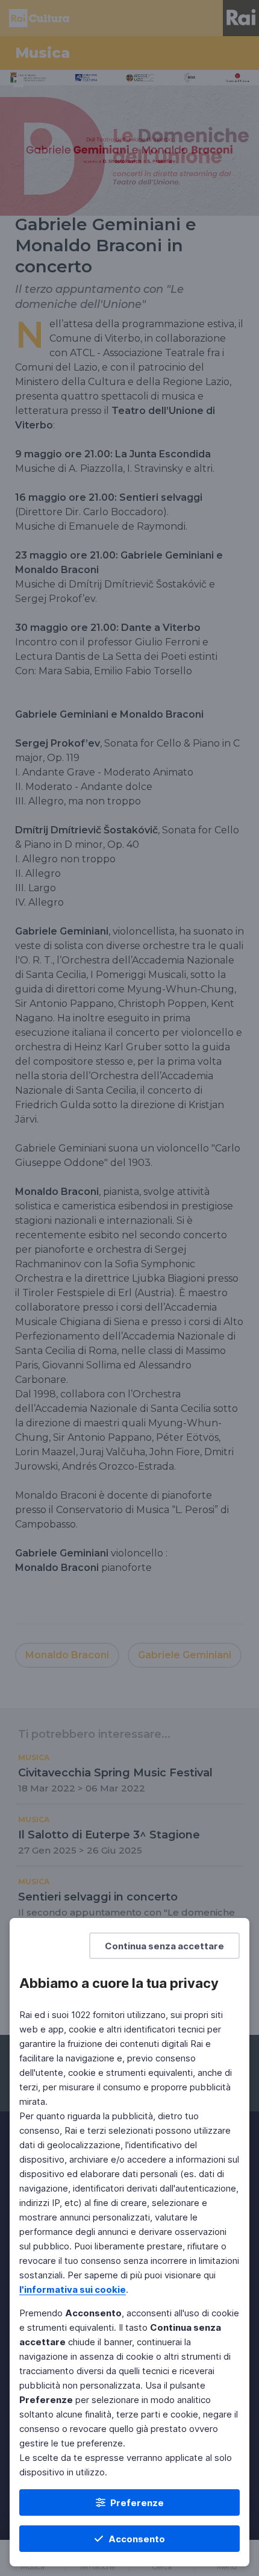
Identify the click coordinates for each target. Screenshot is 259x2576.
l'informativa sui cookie (73, 2289)
